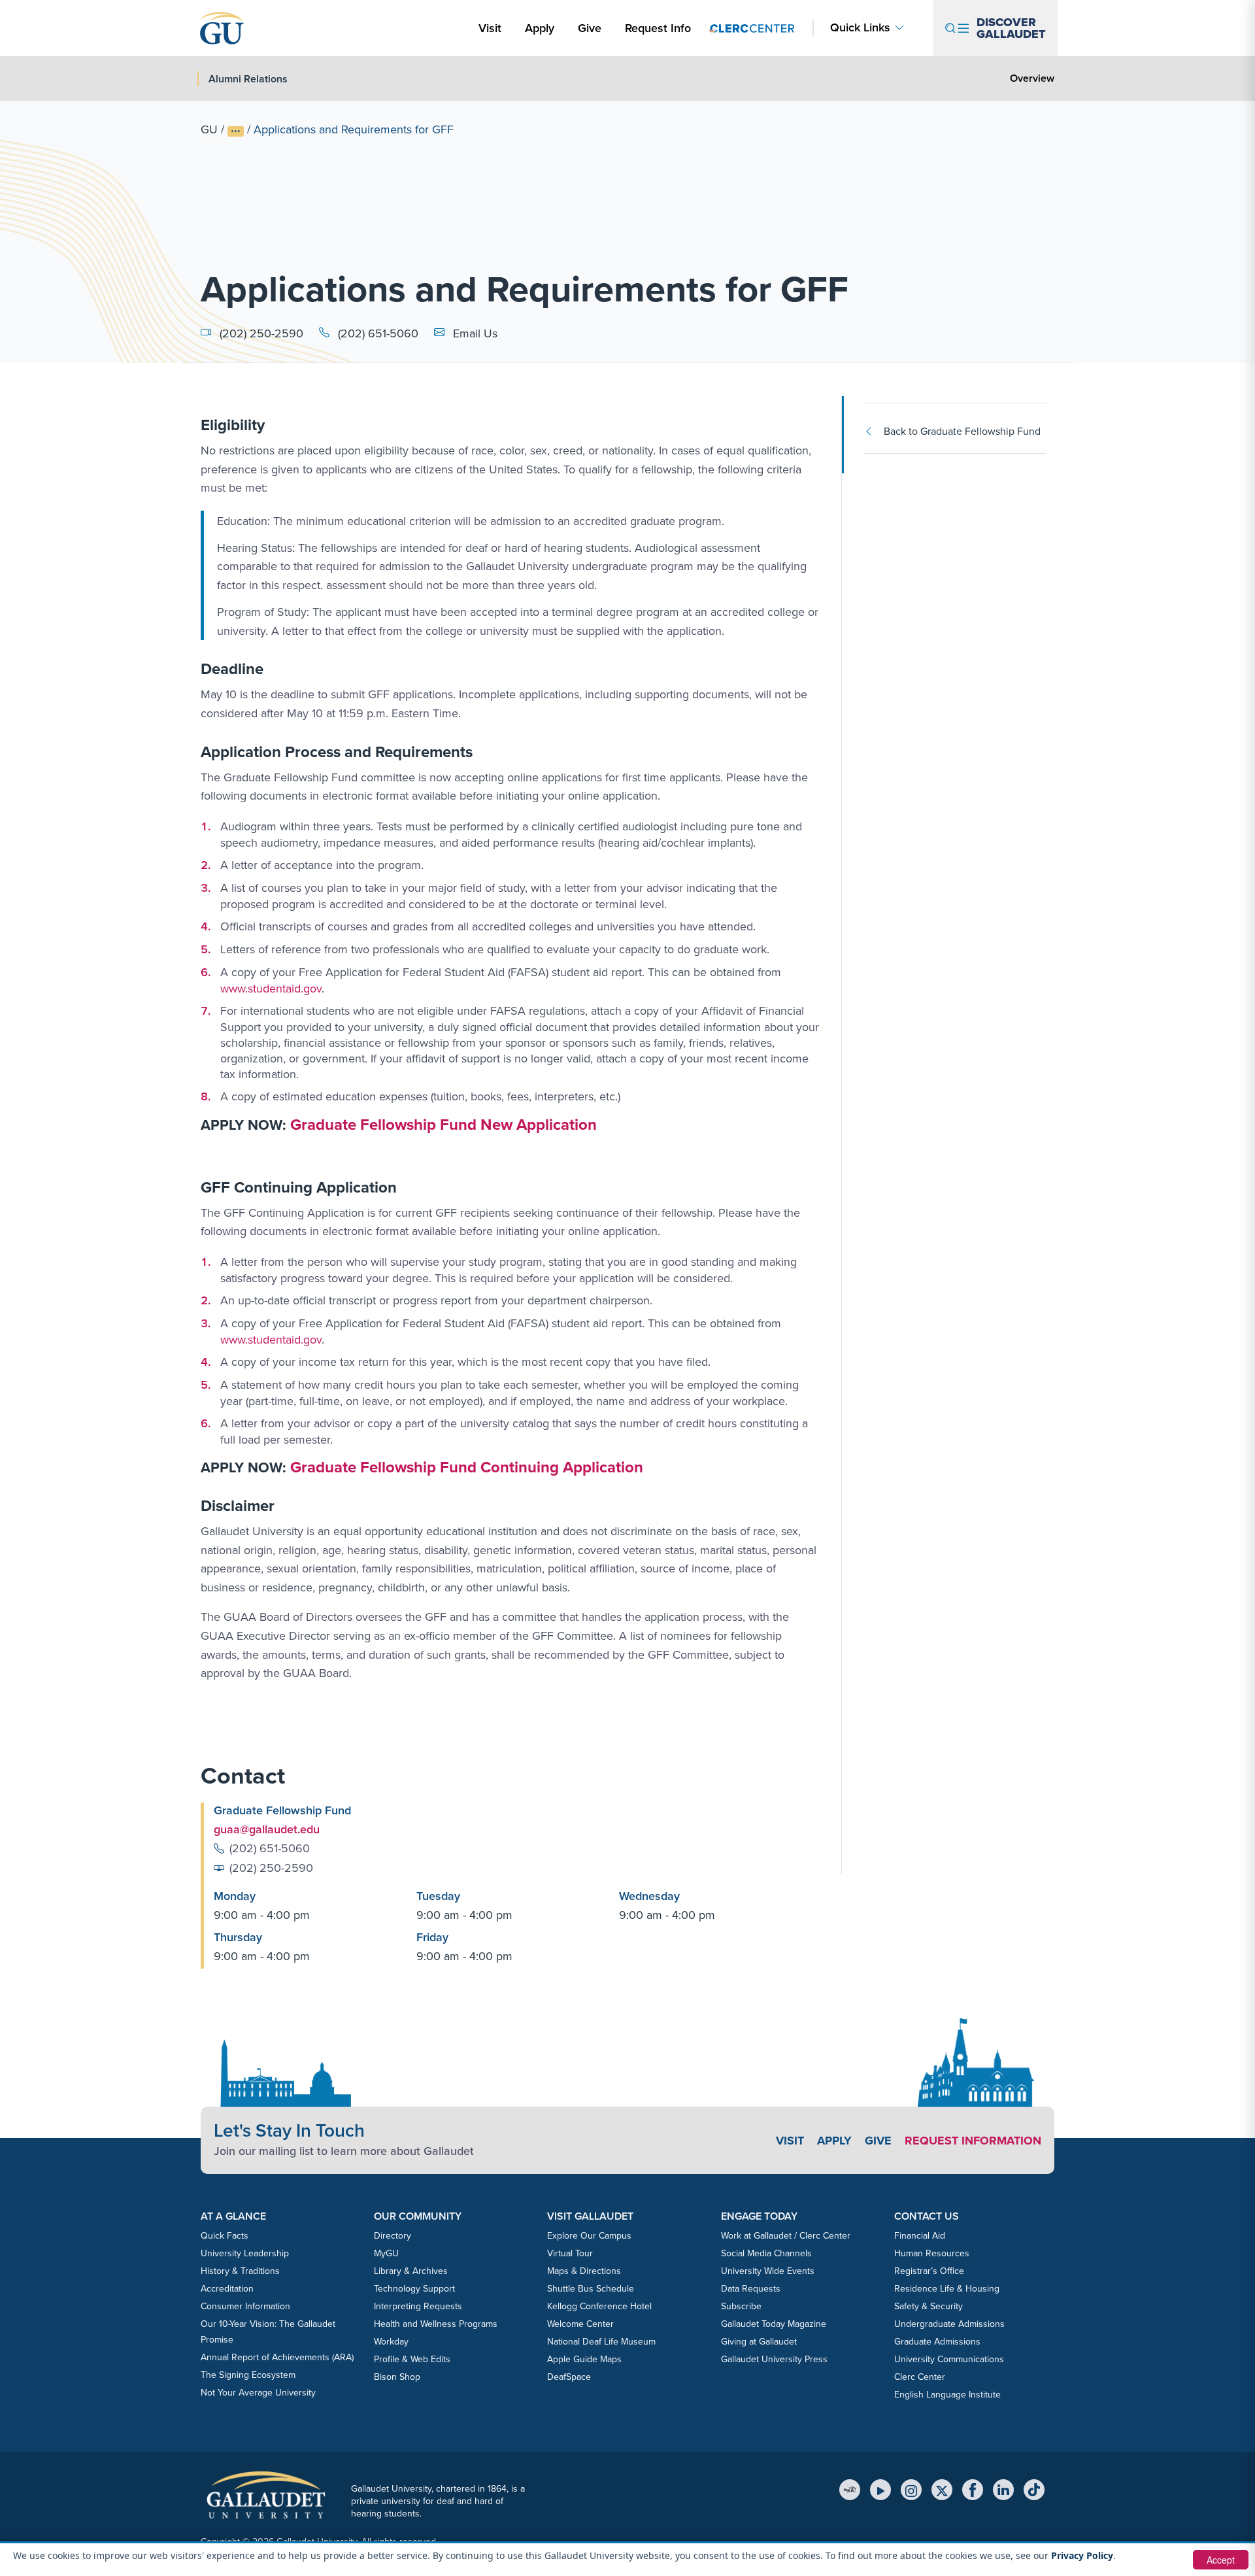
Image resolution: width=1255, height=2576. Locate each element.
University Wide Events (768, 2271)
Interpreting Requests (418, 2306)
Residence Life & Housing (947, 2289)
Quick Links (860, 28)
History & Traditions (240, 2271)
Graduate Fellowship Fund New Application (443, 1125)
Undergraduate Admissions (949, 2324)
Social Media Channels (766, 2253)
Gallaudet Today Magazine (774, 2324)
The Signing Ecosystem (248, 2375)
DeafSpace (569, 2377)
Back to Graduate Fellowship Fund (962, 431)
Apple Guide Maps (584, 2359)
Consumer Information (245, 2306)
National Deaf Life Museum (601, 2342)
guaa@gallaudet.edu (267, 1829)
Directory (393, 2236)
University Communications (949, 2359)
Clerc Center (920, 2377)
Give (590, 28)
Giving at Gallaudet (759, 2342)
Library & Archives (411, 2271)
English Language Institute (947, 2395)
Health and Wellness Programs (436, 2324)
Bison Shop (397, 2377)
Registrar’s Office (929, 2271)
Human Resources (932, 2253)
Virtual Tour (570, 2253)
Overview (1032, 78)
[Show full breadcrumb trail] (236, 131)
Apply (542, 28)
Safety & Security (929, 2306)
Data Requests (751, 2289)
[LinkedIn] (1003, 2490)
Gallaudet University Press (774, 2359)
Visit (490, 28)
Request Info (658, 28)
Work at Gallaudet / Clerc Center (786, 2236)
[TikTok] (1034, 2490)
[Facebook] (973, 2490)
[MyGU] (850, 2490)
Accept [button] (1221, 2560)
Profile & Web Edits (412, 2359)
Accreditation (227, 2289)
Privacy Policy (1082, 2555)
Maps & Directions (584, 2271)
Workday (391, 2342)
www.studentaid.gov (271, 989)
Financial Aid (920, 2236)
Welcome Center (580, 2324)
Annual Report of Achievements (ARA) (277, 2357)
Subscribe (741, 2306)
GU (209, 129)
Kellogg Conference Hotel (599, 2306)
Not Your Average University (258, 2393)
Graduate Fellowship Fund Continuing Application (467, 1467)
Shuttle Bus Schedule (591, 2289)
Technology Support (414, 2289)
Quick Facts (225, 2236)
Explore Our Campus (589, 2236)
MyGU (386, 2253)
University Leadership (245, 2253)
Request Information (973, 2141)
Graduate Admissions (937, 2342)
